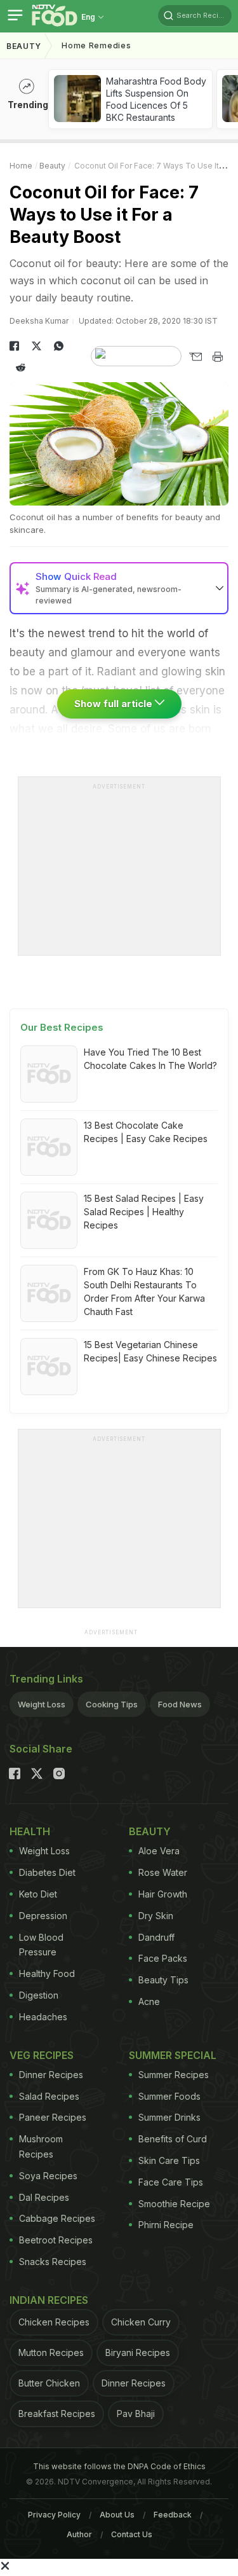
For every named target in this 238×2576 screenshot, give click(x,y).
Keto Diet (38, 1894)
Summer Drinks (169, 2117)
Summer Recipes (174, 2075)
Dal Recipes (44, 2197)
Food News (180, 1704)
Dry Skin (156, 1916)
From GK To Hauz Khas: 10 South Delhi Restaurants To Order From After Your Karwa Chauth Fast (144, 1291)
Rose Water (163, 1872)
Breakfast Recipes (57, 2414)
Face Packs (163, 1958)
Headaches (43, 2017)
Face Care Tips (171, 2182)
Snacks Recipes (53, 2262)
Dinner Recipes (51, 2075)
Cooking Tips (112, 1704)
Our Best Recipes (62, 1027)
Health (30, 1831)
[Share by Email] (195, 357)
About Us (117, 2515)
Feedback (173, 2515)
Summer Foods (169, 2096)
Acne (149, 2001)
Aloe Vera (159, 1851)
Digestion (39, 1995)
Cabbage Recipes (57, 2218)
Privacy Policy (54, 2515)
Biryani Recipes (138, 2352)
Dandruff (156, 1937)
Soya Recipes (48, 2176)
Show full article (115, 704)
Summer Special (173, 2055)
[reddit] (21, 368)
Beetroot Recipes (56, 2240)
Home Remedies (96, 45)
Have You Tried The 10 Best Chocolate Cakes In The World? (150, 1059)
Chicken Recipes (54, 2322)
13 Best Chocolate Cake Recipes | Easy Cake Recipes (146, 1132)
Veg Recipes (42, 2055)
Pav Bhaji (136, 2414)
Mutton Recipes (51, 2352)
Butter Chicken (49, 2383)
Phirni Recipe (166, 2225)
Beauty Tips (163, 1980)
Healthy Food (47, 1973)
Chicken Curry (141, 2322)
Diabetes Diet (47, 1872)
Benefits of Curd (173, 2139)
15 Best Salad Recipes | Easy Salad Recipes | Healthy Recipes (144, 1212)
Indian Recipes (49, 2300)
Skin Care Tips (169, 2160)
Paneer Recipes (53, 2117)
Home (21, 166)
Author (79, 2534)
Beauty (24, 46)
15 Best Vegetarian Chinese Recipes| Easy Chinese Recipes (150, 1351)
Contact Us (132, 2534)
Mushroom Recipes (41, 2146)
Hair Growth (163, 1894)
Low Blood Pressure (41, 1945)
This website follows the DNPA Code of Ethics (119, 2466)
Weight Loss (42, 1704)
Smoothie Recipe (174, 2204)
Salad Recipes (49, 2096)
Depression (43, 1916)
